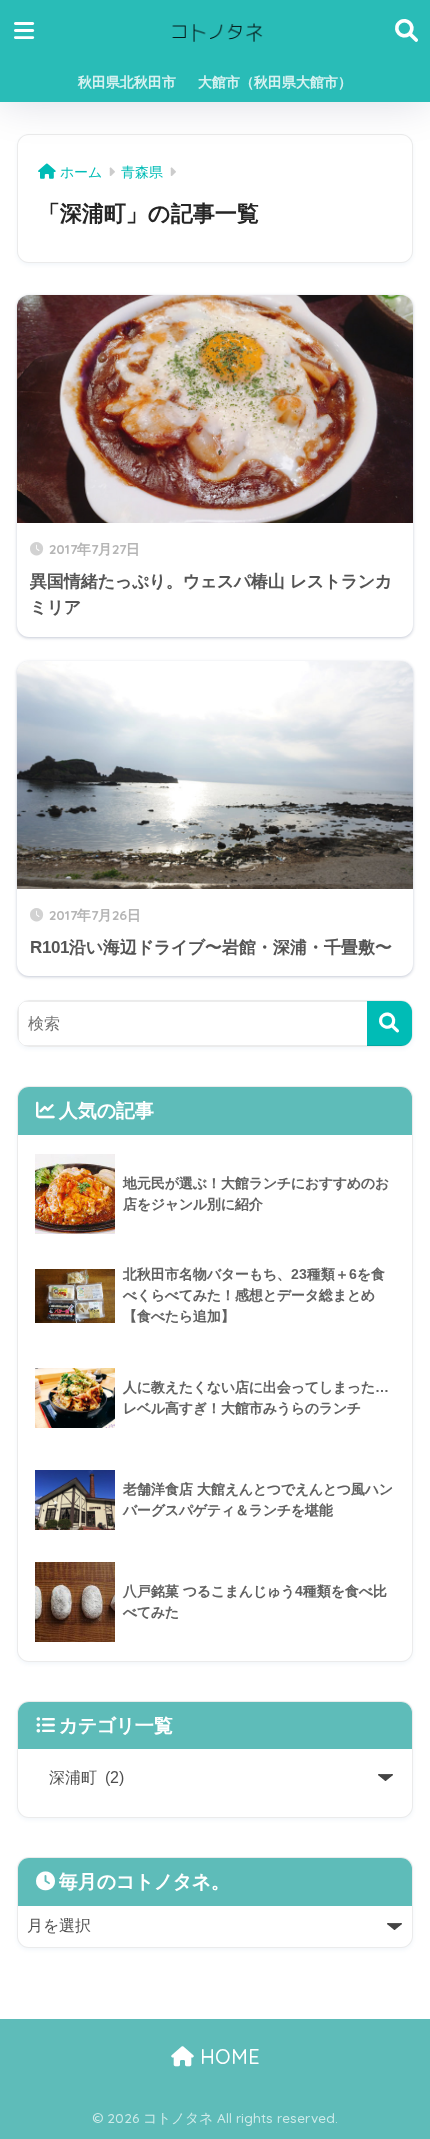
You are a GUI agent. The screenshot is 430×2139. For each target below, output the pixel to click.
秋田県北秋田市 (127, 82)
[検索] (389, 1023)
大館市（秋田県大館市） (275, 82)
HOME (227, 2056)
